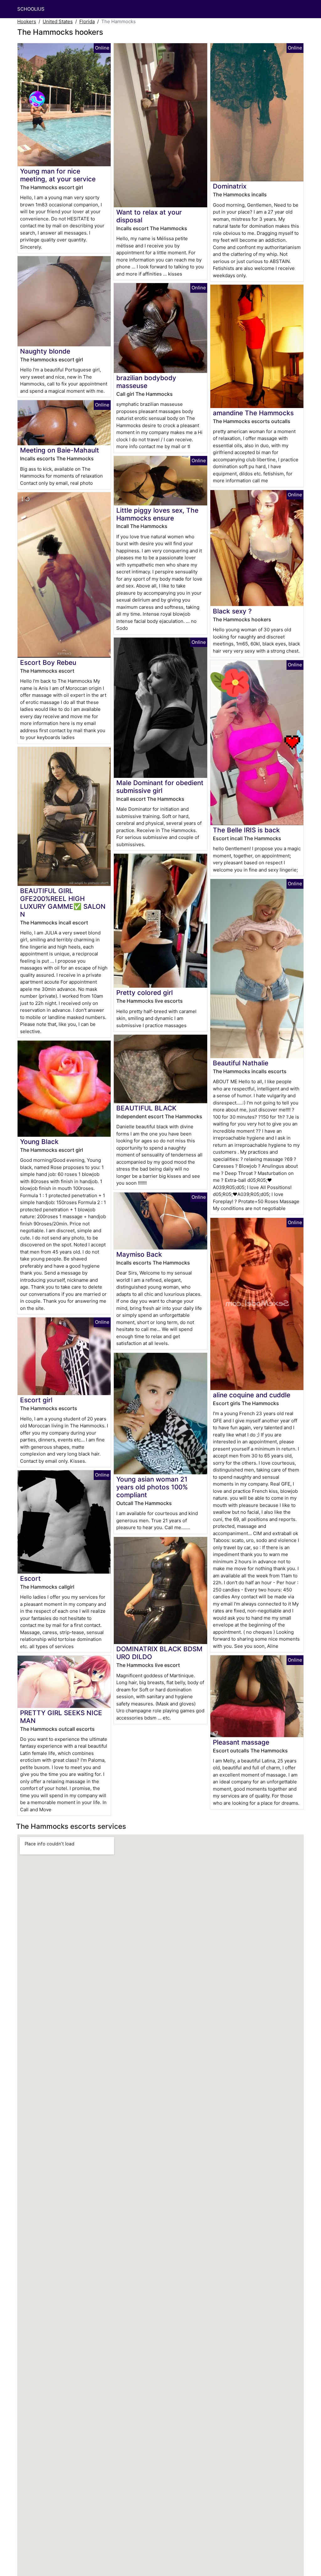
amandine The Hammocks (253, 413)
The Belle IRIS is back (246, 830)
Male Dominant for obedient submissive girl (160, 787)
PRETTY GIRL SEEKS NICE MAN (61, 1717)
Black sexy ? (232, 611)
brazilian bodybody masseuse (146, 382)
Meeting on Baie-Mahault (60, 450)
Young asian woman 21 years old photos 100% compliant (152, 1487)
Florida (87, 21)
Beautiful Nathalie (241, 1063)
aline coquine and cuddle (252, 1395)
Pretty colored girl (145, 993)
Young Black (39, 1142)
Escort (30, 1578)
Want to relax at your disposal (149, 216)
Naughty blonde (45, 351)
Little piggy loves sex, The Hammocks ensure (157, 514)
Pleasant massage (241, 1742)
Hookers (27, 21)
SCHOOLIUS (31, 9)
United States (58, 21)
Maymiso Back (139, 1254)
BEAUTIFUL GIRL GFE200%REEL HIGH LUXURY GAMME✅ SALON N (63, 903)
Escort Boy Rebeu (48, 662)
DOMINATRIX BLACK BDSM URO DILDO (159, 1653)
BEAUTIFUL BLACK (146, 1108)
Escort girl (36, 1400)
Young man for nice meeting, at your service (58, 175)
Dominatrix (230, 186)
